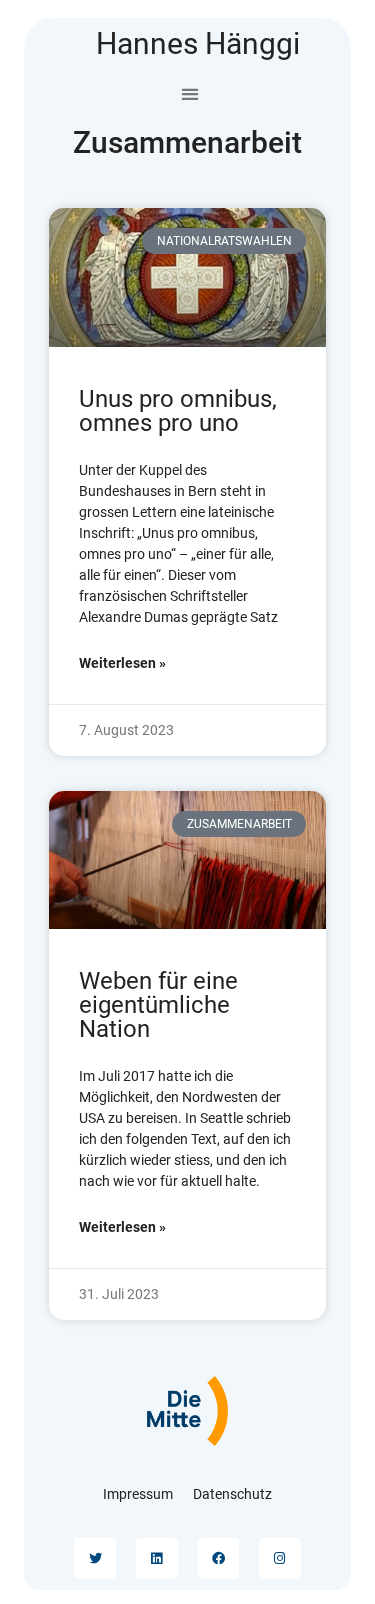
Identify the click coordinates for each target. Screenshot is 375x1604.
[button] (190, 93)
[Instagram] (280, 1559)
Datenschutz (232, 1494)
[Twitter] (95, 1559)
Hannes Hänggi (198, 43)
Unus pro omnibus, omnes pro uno (178, 411)
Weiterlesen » (122, 663)
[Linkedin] (157, 1559)
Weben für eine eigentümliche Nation (158, 1005)
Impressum (138, 1494)
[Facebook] (219, 1559)
